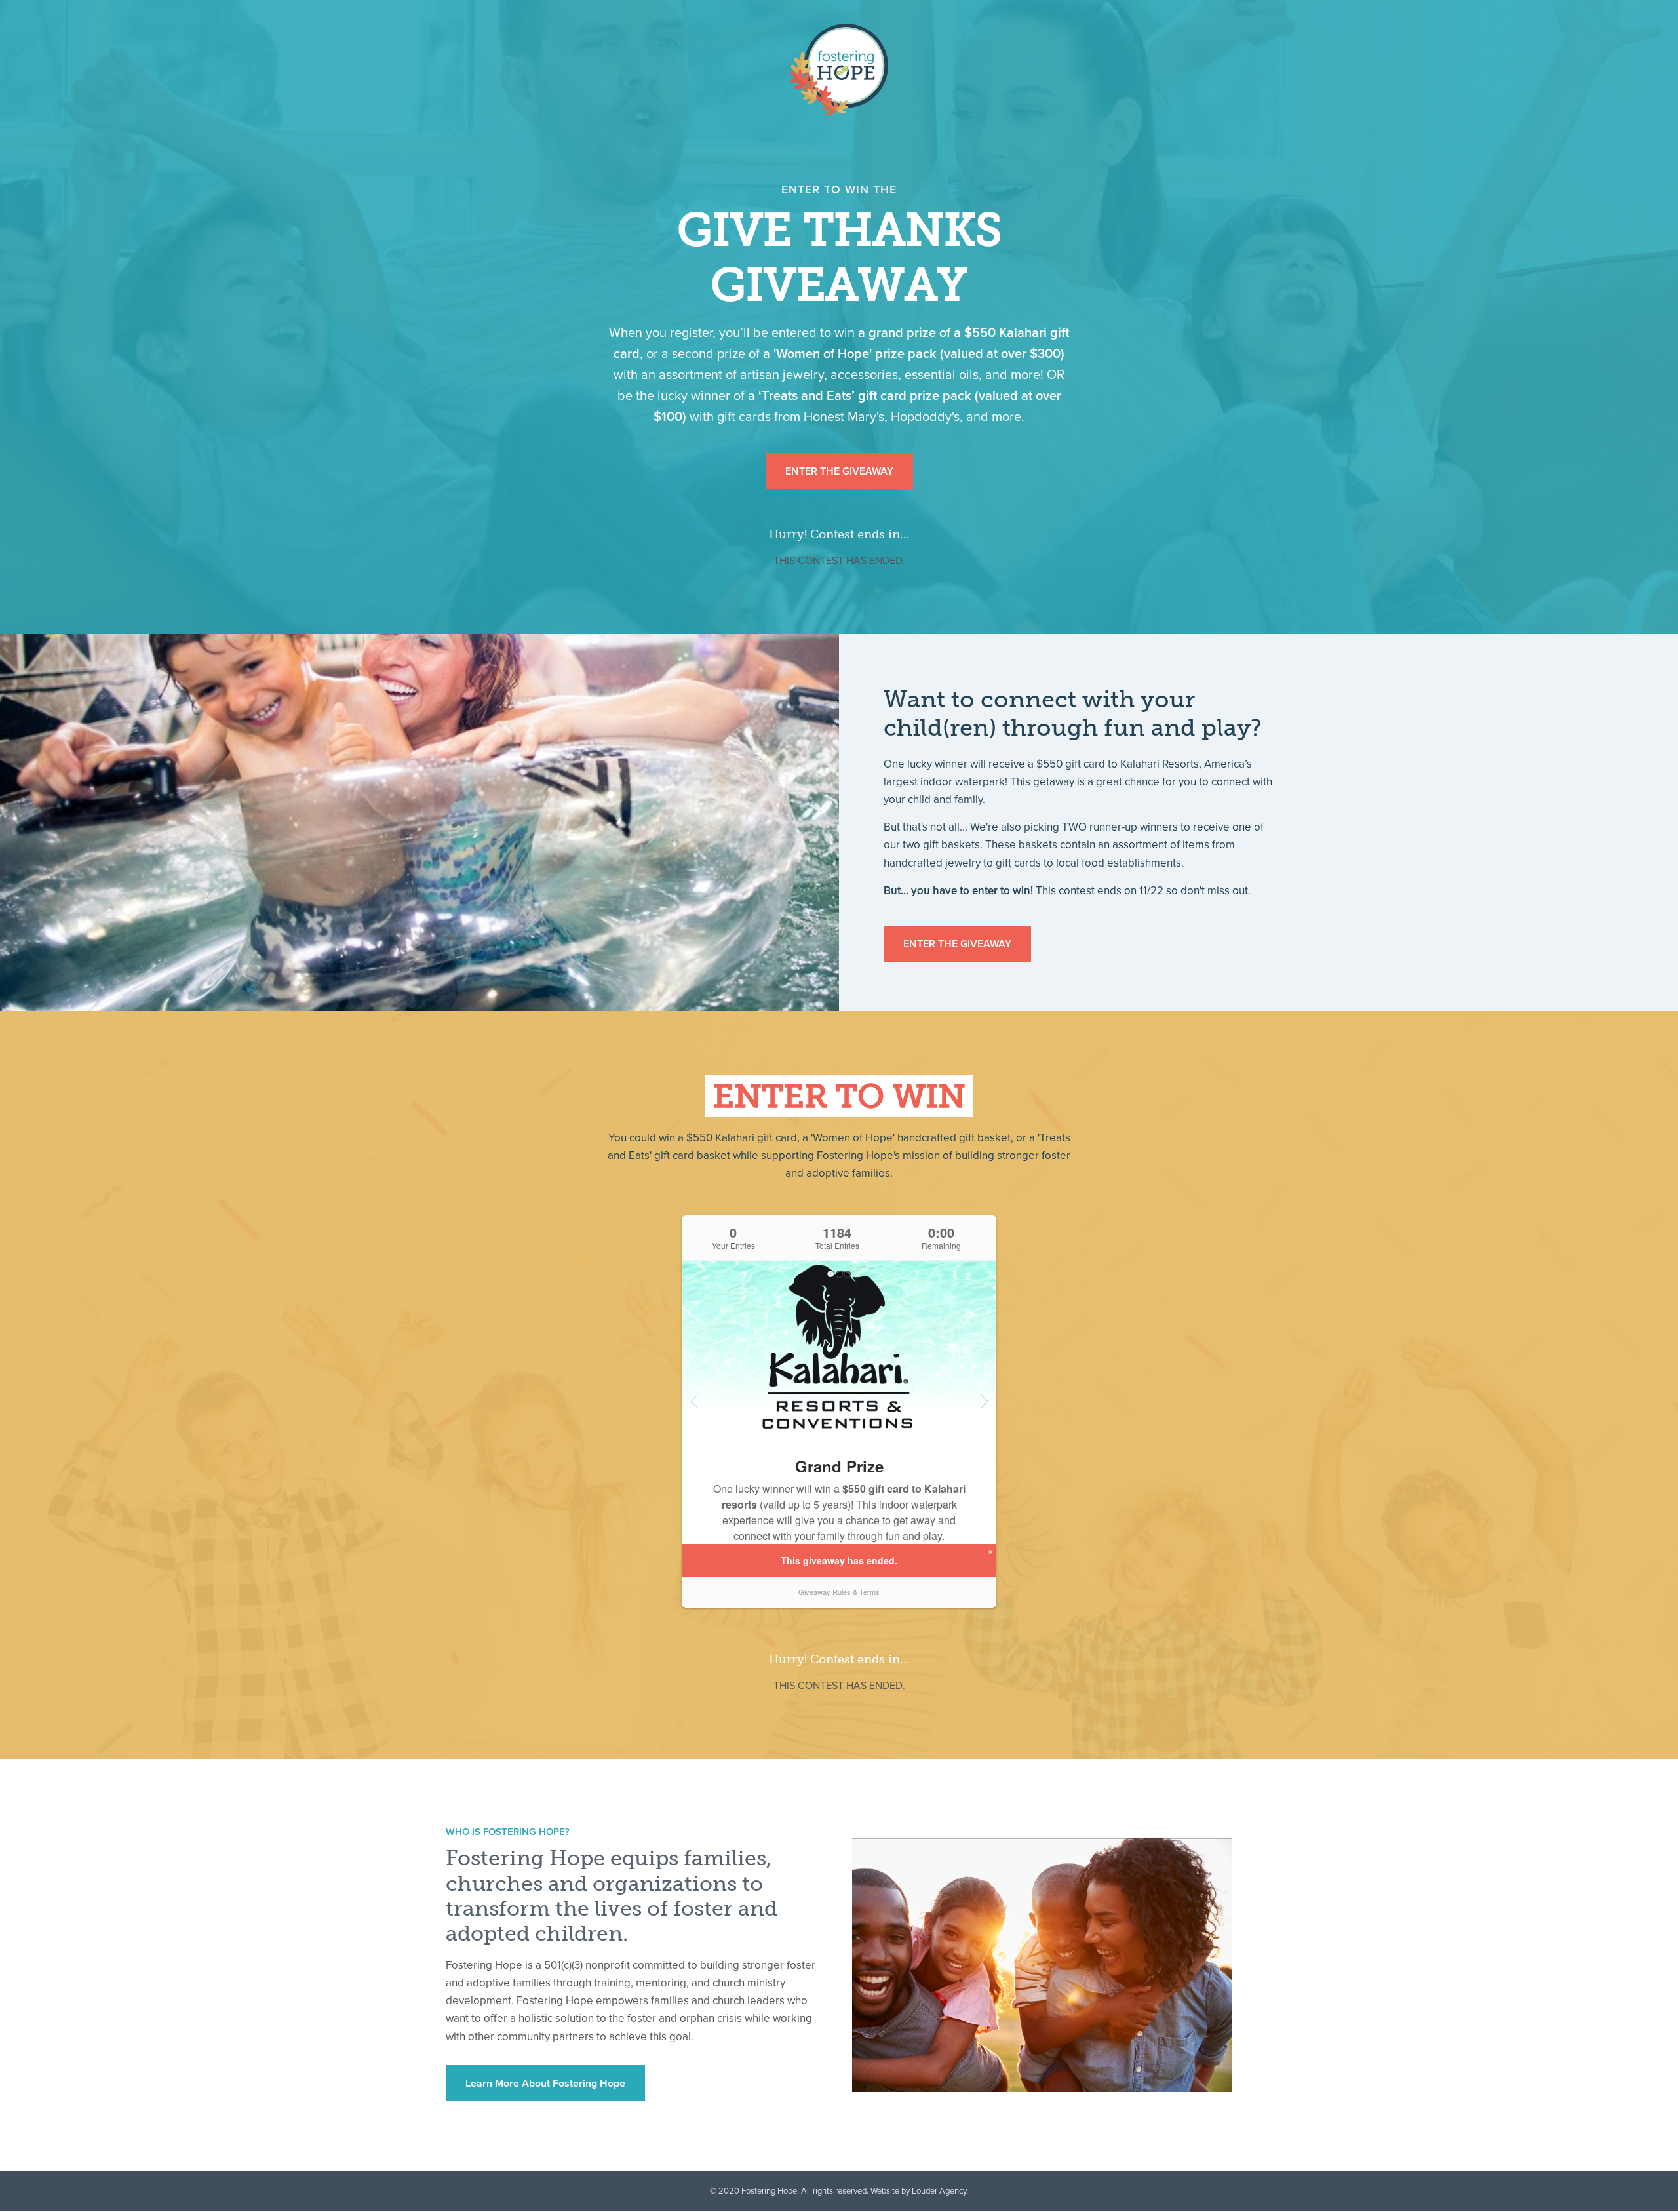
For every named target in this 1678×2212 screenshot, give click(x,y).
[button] (839, 471)
